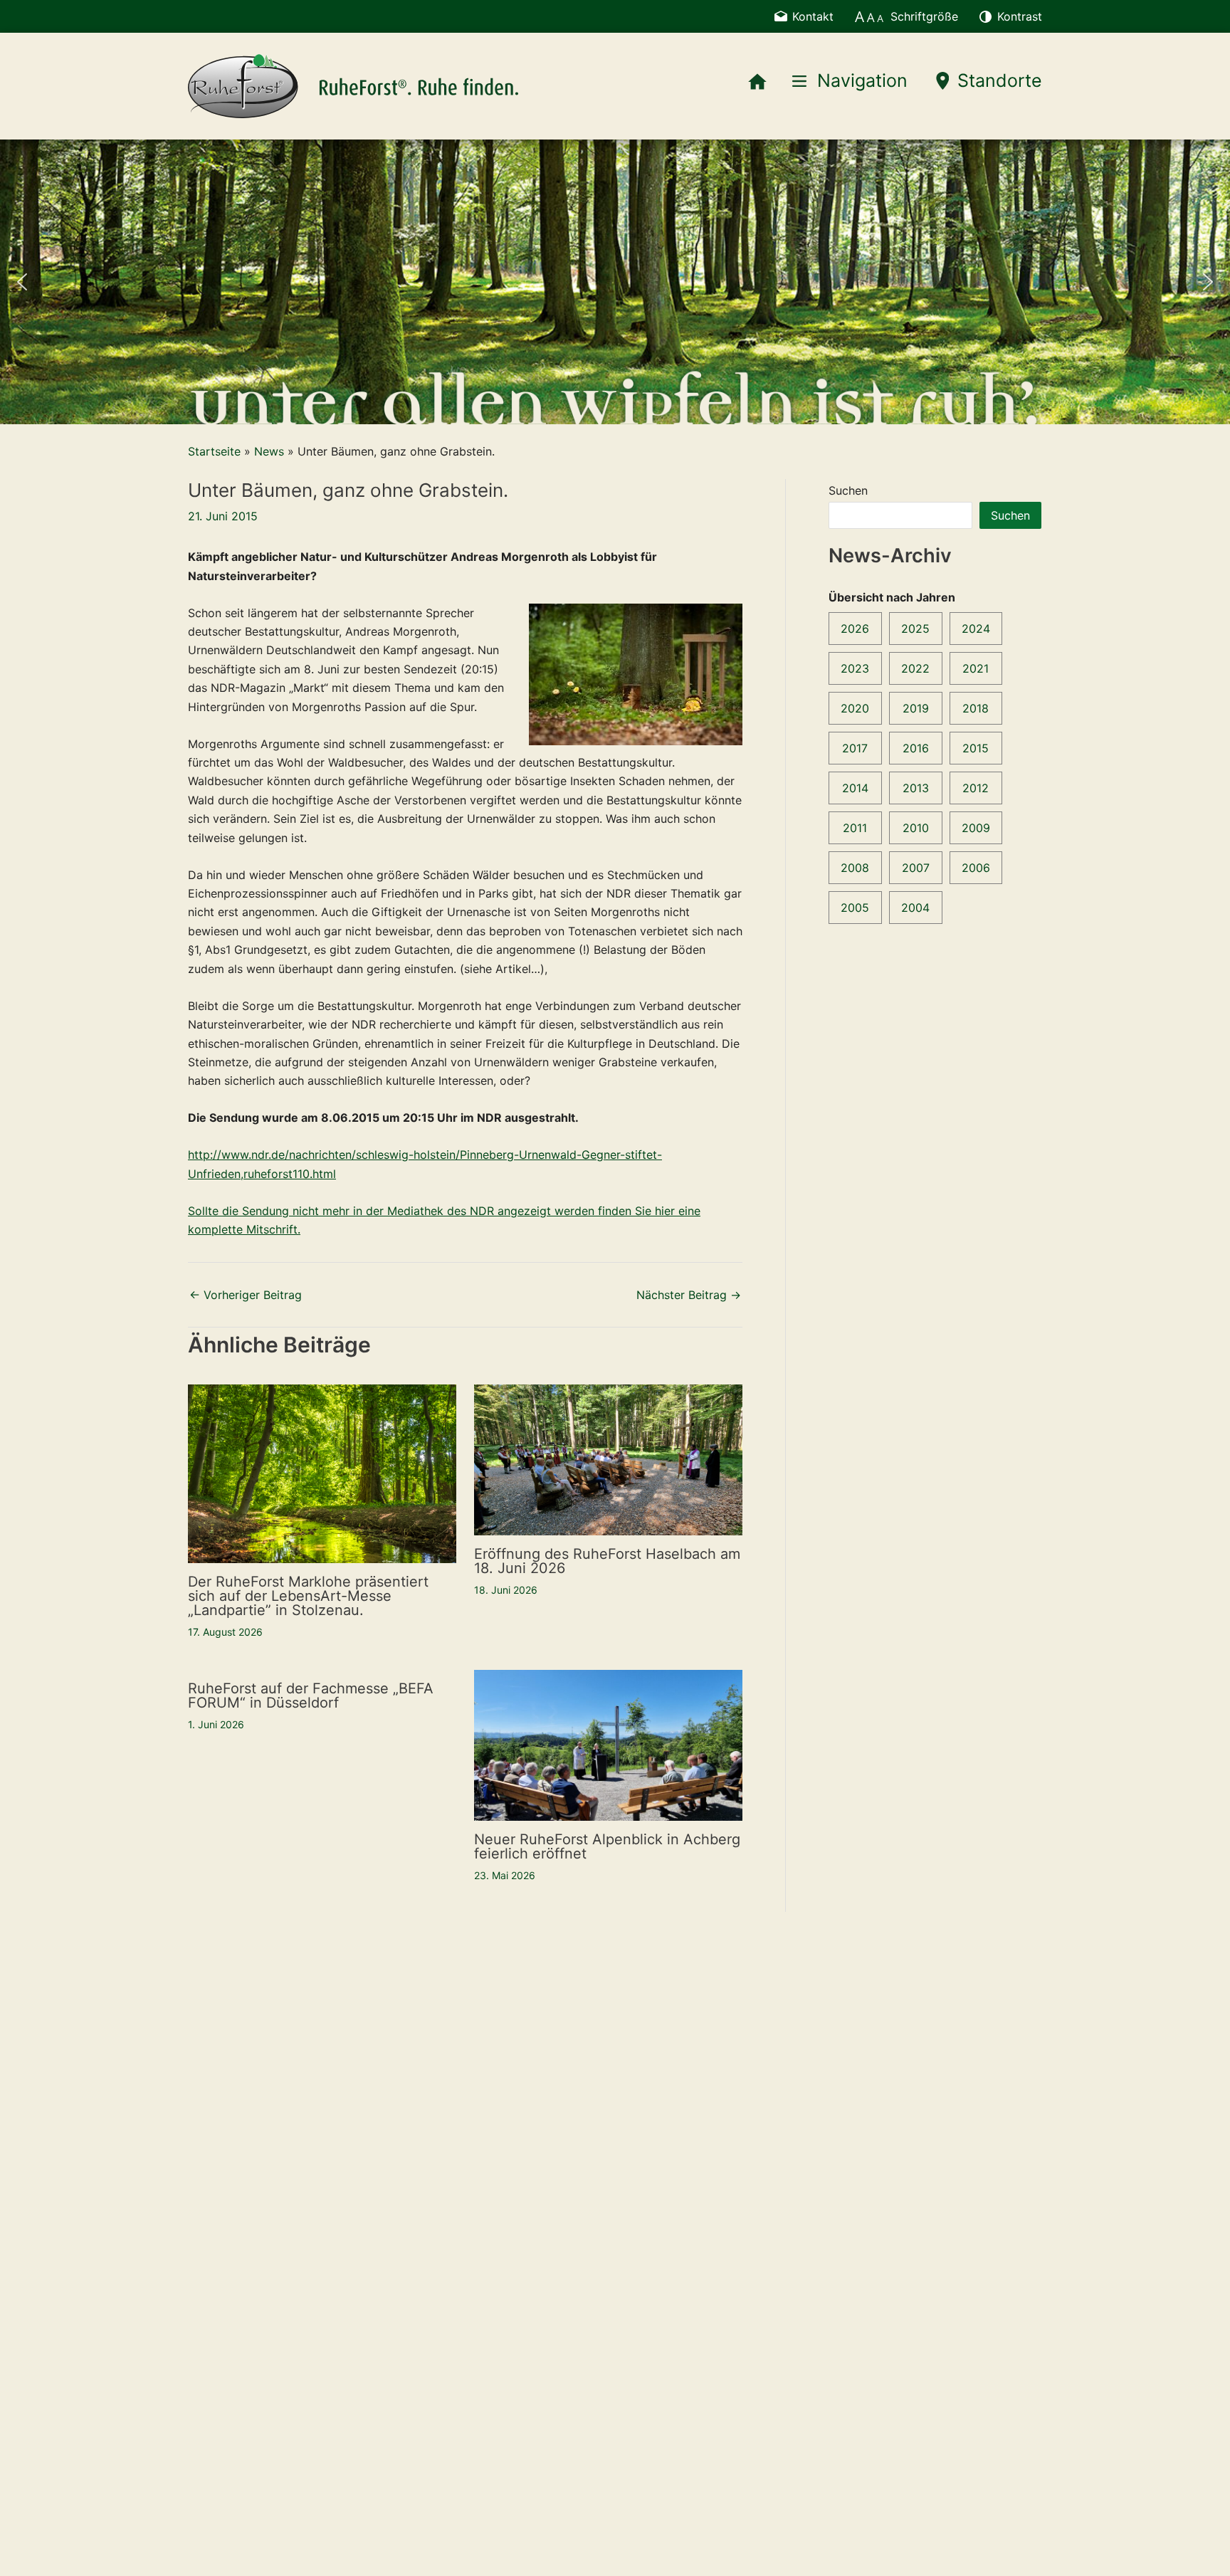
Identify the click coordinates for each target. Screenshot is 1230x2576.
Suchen (848, 490)
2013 (916, 788)
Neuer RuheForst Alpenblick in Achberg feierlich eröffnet (607, 1846)
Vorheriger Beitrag (246, 1295)
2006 (976, 868)
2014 (855, 788)
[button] (22, 282)
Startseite (214, 451)
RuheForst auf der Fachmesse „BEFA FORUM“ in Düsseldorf (311, 1696)
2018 (976, 708)
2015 (976, 748)
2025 (915, 629)
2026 (855, 629)
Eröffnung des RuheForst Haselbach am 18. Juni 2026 (607, 1561)
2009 (976, 828)
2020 (855, 708)
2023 (855, 668)
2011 (855, 828)
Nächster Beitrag (689, 1295)
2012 (976, 788)
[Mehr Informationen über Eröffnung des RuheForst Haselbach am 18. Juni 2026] (608, 1458)
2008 (855, 868)
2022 (915, 668)
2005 (855, 908)
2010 (916, 828)
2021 (976, 668)
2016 (916, 748)
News (269, 451)
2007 (916, 868)
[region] (615, 282)
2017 (855, 748)
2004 (915, 908)
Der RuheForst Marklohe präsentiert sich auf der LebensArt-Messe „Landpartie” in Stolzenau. (308, 1596)
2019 (916, 708)
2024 (976, 629)
